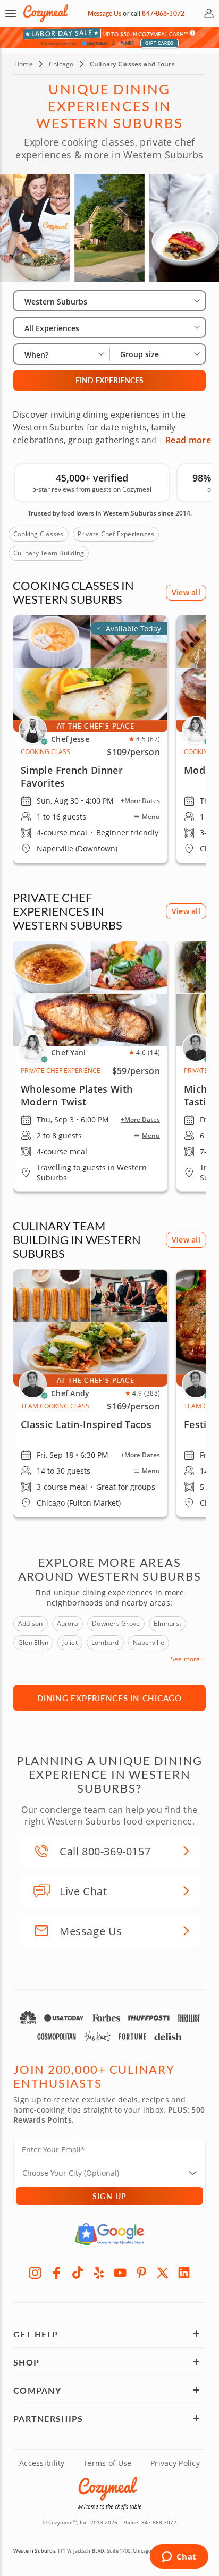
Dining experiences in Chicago (109, 1698)
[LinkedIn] (184, 2273)
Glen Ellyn (33, 1642)
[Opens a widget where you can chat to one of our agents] (179, 2557)
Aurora (68, 1623)
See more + (188, 1659)
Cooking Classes (39, 534)
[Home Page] (46, 14)
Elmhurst (167, 1623)
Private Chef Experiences (116, 534)
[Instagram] (35, 2273)
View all (186, 592)
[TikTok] (78, 2273)
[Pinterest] (141, 2273)
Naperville (149, 1642)
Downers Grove (116, 1623)
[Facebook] (56, 2273)
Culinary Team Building (49, 553)
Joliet (70, 1642)
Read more (188, 440)
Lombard (105, 1642)
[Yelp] (99, 2273)
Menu (151, 817)
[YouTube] (120, 2273)
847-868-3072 (163, 14)
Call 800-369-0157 (105, 1851)
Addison (31, 1623)
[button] (11, 13)
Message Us (104, 14)
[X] (163, 2273)
